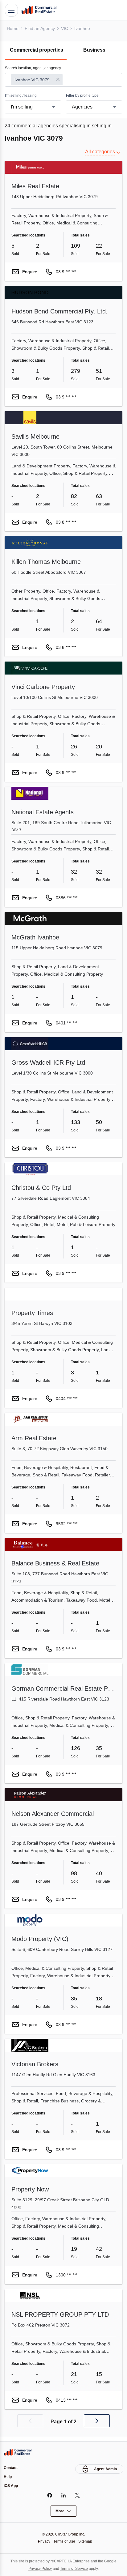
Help (8, 2476)
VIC (66, 28)
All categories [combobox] (99, 152)
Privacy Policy (38, 2568)
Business (94, 50)
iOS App (11, 2486)
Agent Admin (105, 2468)
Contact (11, 2467)
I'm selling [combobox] (23, 107)
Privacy (42, 2541)
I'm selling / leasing (22, 96)
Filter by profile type (84, 96)
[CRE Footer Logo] (18, 2451)
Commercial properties (38, 50)
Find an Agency (41, 28)
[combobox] (63, 80)
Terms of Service (75, 2568)
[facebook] (50, 2495)
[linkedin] (64, 2495)
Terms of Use (64, 2541)
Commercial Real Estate (39, 10)
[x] (78, 2495)
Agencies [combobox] (82, 107)
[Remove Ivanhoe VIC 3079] (59, 80)
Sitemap (87, 2541)
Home (13, 28)
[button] (30, 2421)
